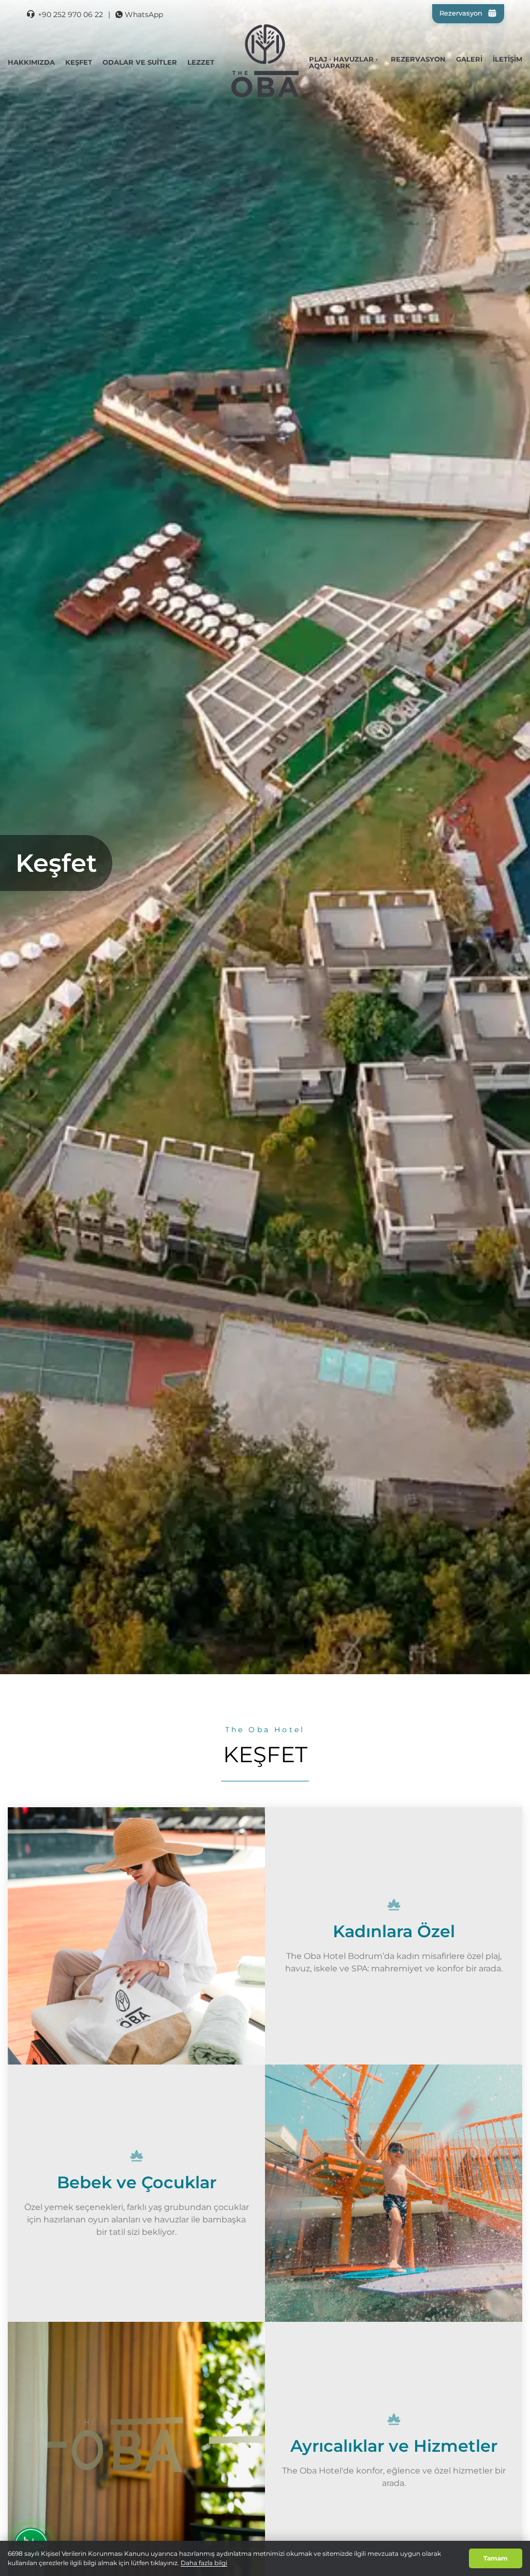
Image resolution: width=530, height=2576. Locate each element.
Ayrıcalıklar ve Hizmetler (394, 2446)
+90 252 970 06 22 (70, 14)
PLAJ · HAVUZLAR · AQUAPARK (343, 62)
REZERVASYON (418, 59)
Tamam (496, 2558)
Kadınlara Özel (394, 1931)
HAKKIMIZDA (31, 62)
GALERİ (469, 59)
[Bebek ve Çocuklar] (394, 2193)
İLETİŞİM (507, 59)
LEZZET (201, 62)
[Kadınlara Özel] (136, 1936)
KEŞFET (79, 62)
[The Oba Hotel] (265, 61)
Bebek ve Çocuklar (137, 2182)
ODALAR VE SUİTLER (140, 62)
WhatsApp (144, 14)
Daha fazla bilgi (204, 2563)
